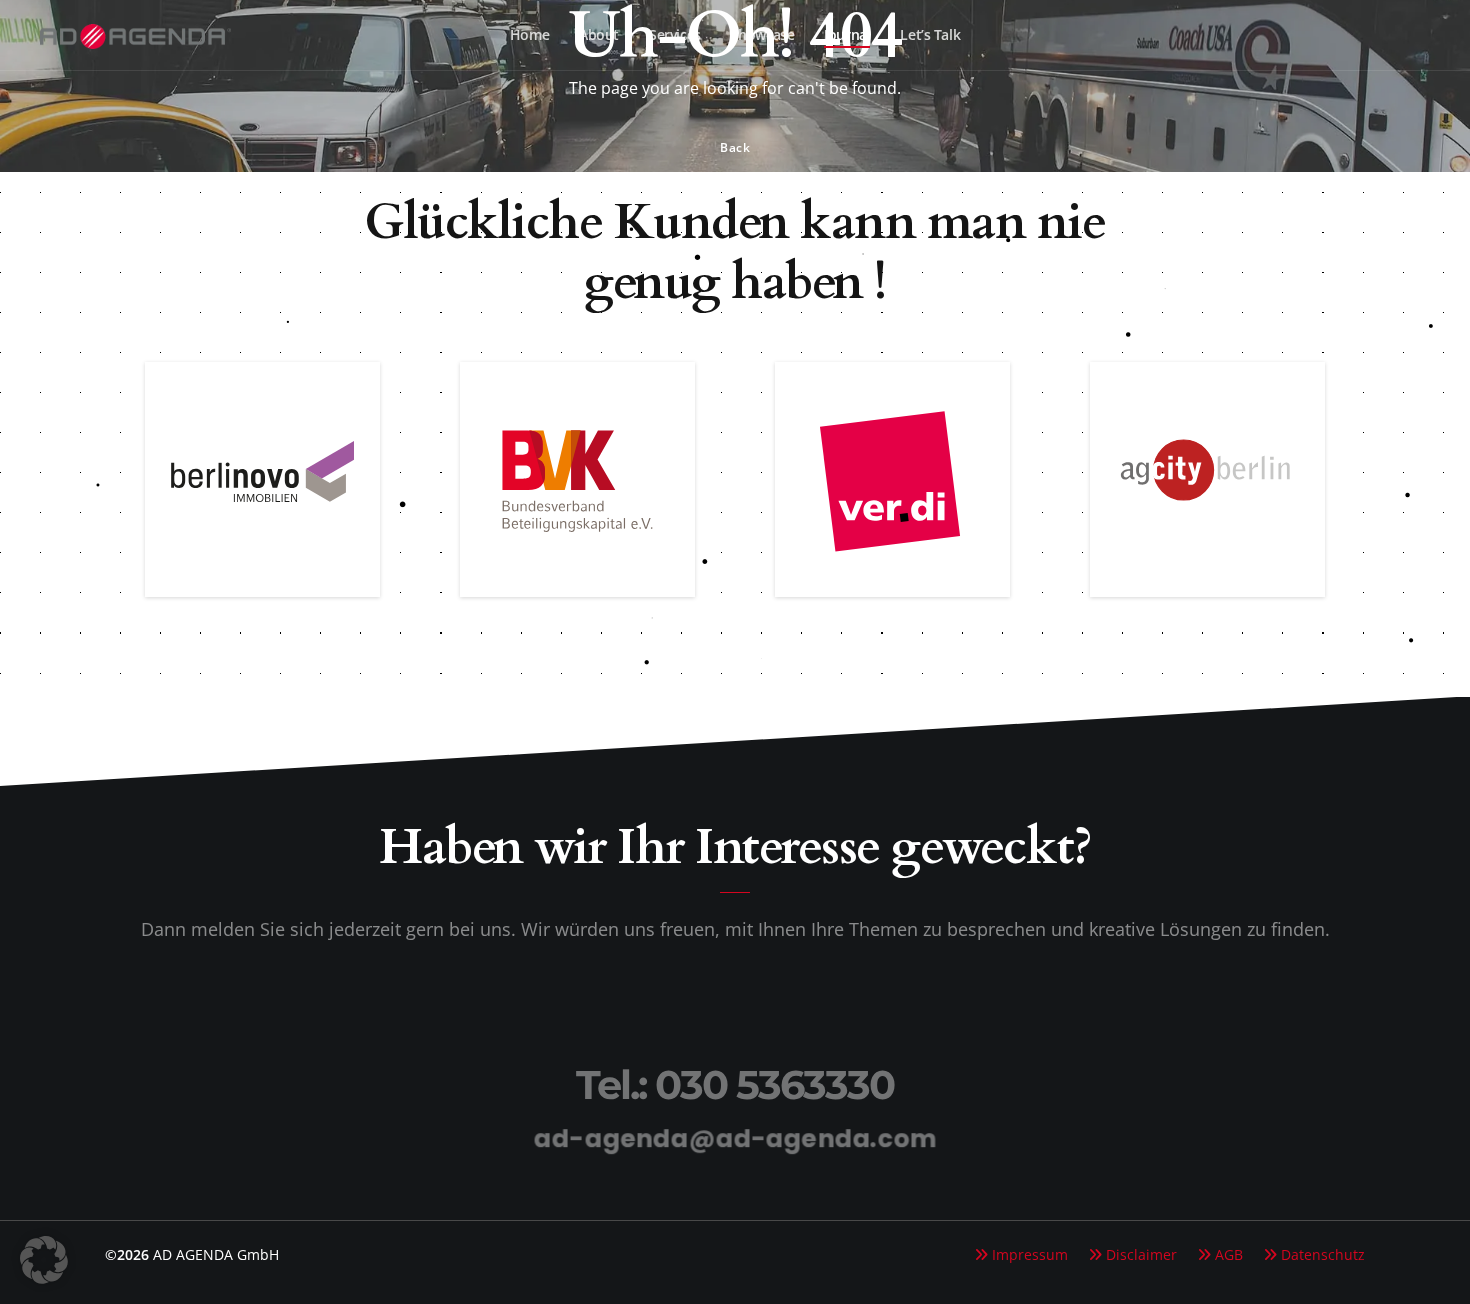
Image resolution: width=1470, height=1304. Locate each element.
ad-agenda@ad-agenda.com (735, 1138)
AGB (1229, 1254)
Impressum (1030, 1254)
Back (735, 147)
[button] (44, 1260)
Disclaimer (1141, 1254)
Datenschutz (1323, 1254)
